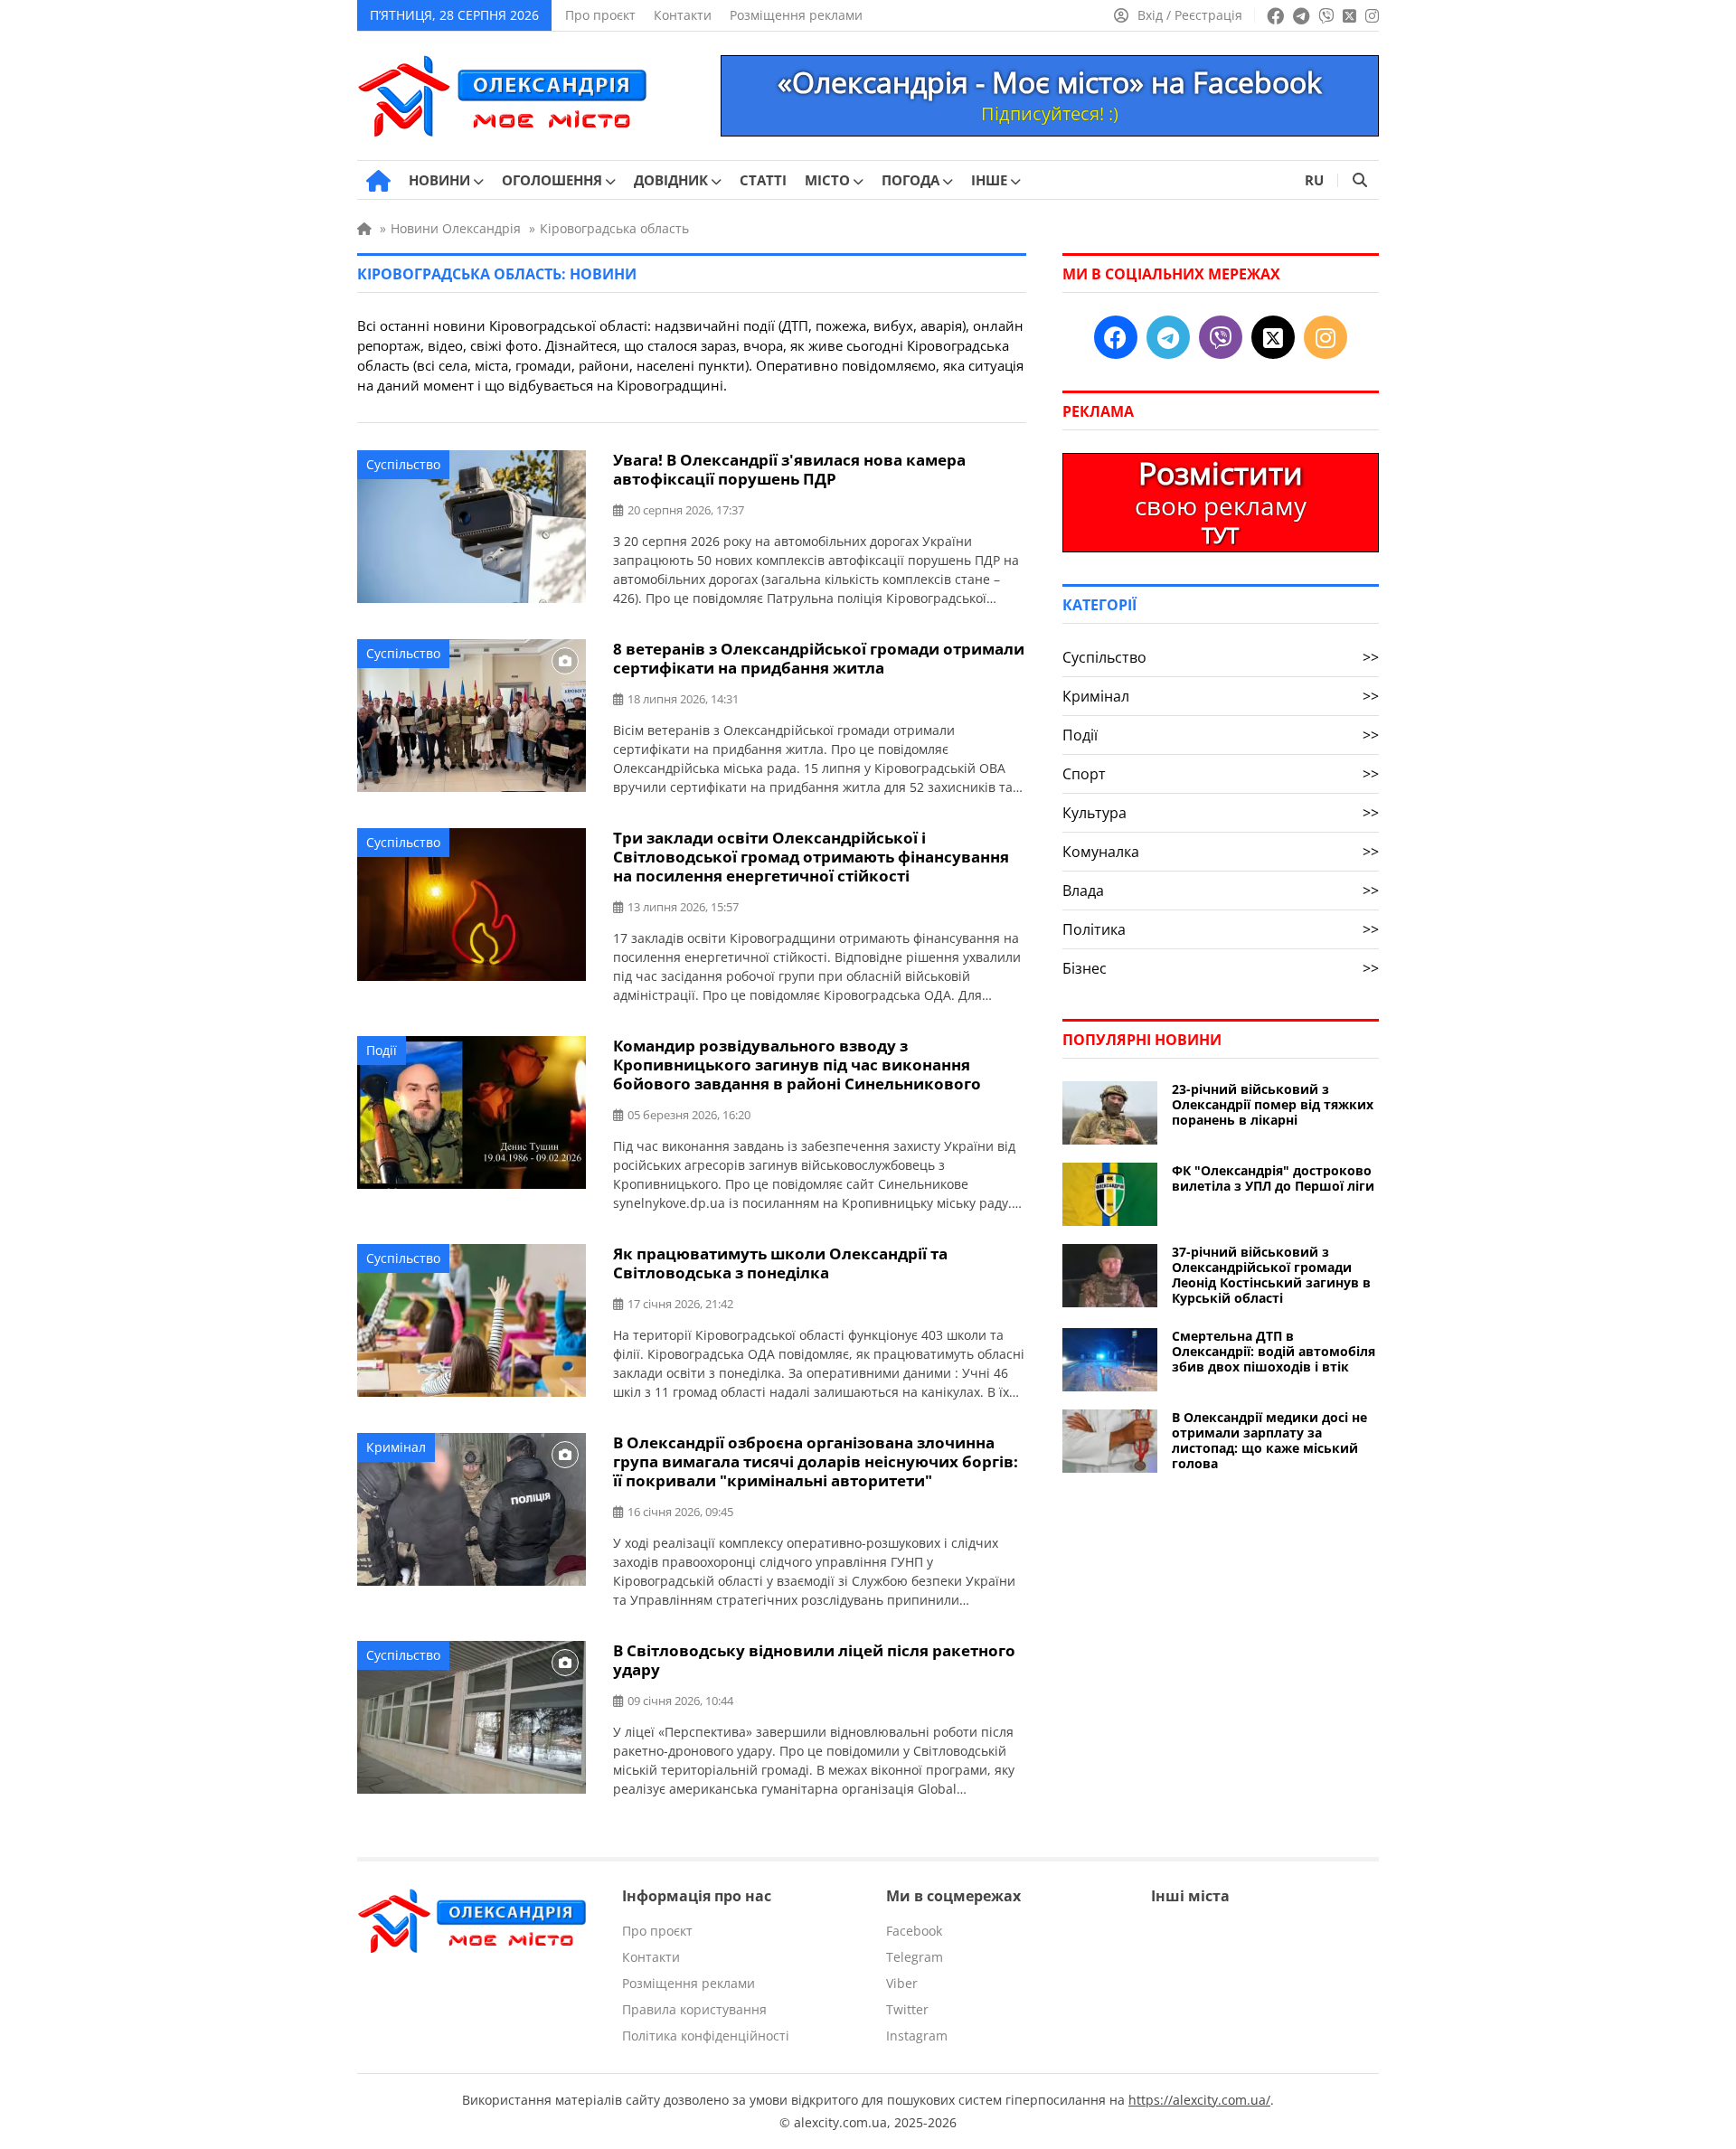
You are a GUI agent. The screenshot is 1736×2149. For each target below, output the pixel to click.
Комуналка (1221, 852)
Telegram (915, 1957)
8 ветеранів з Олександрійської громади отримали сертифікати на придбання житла (819, 658)
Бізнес (1221, 968)
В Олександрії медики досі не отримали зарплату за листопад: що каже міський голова (1269, 1440)
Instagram (917, 2036)
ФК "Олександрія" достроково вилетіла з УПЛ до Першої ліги (1273, 1178)
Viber (902, 1983)
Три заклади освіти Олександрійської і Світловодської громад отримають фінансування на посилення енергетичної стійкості (811, 857)
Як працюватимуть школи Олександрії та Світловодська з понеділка (780, 1263)
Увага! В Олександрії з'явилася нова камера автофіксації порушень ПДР (789, 469)
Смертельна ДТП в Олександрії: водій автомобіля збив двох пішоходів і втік (1274, 1351)
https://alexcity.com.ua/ (1199, 2100)
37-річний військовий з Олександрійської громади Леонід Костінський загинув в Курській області (1271, 1275)
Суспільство (403, 464)
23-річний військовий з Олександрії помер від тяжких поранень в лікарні (1273, 1104)
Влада (1221, 891)
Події (382, 1050)
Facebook (914, 1931)
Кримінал (396, 1447)
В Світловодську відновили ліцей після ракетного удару (814, 1660)
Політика (1221, 929)
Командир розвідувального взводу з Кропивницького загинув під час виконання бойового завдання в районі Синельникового (797, 1065)
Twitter (907, 2009)
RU (1314, 180)
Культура (1221, 813)
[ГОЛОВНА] (378, 181)
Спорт (1221, 774)
